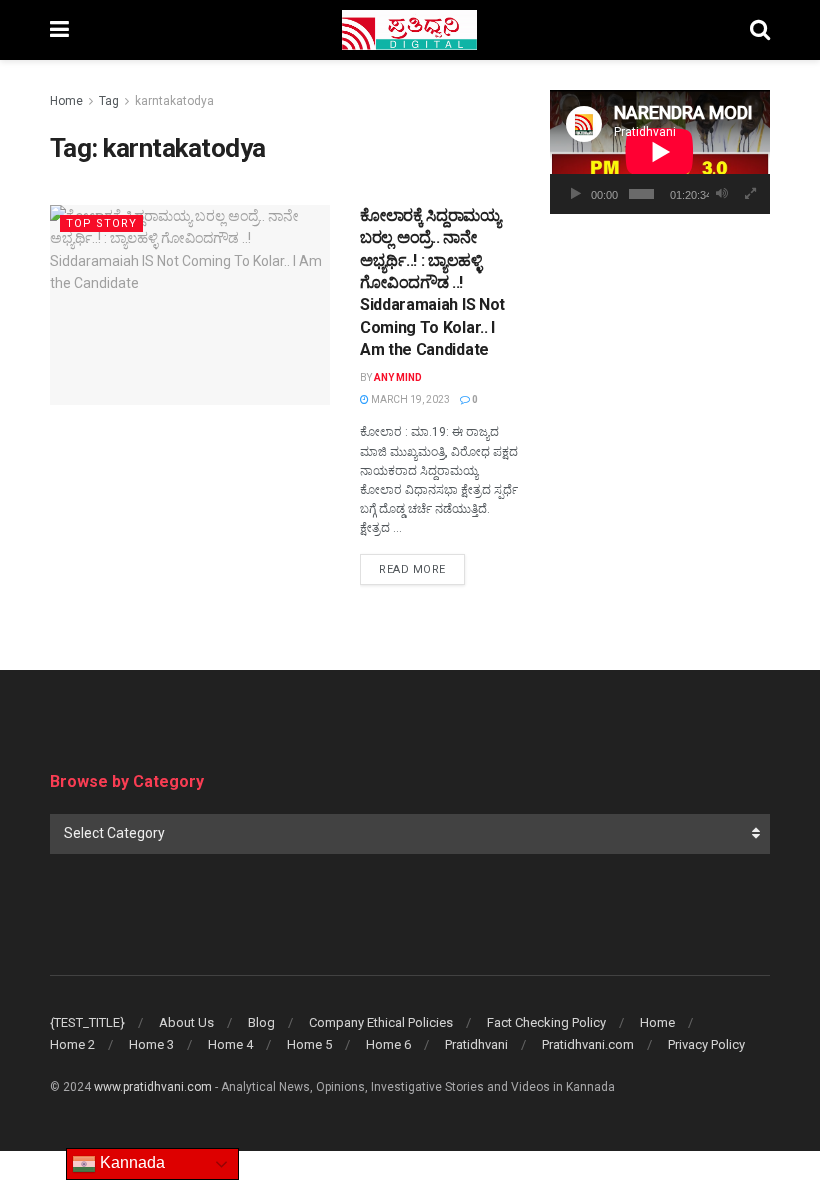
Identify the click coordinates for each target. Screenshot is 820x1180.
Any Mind (398, 377)
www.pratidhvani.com (153, 1087)
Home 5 (309, 1044)
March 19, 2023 (409, 399)
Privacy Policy (706, 1044)
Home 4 (230, 1044)
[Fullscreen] (751, 194)
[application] (660, 152)
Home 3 (151, 1044)
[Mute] (722, 194)
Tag (109, 101)
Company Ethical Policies (381, 1022)
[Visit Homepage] (409, 30)
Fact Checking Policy (546, 1022)
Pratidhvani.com (588, 1044)
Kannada (130, 1162)
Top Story (101, 223)
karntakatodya (174, 101)
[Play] (576, 194)
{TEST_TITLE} (87, 1022)
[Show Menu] (59, 30)
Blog (261, 1022)
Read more (422, 569)
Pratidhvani (476, 1044)
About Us (186, 1022)
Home (66, 101)
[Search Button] (760, 30)
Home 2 (72, 1044)
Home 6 (388, 1044)
